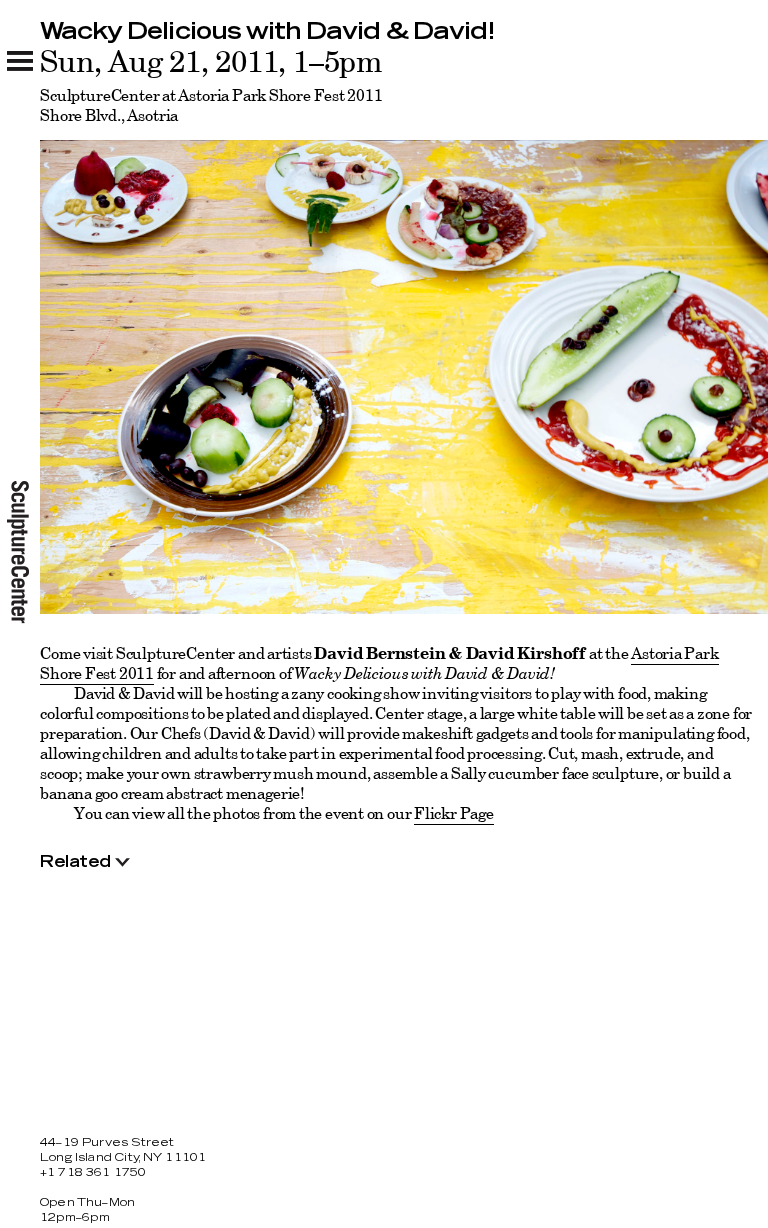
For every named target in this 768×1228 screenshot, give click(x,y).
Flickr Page (454, 813)
